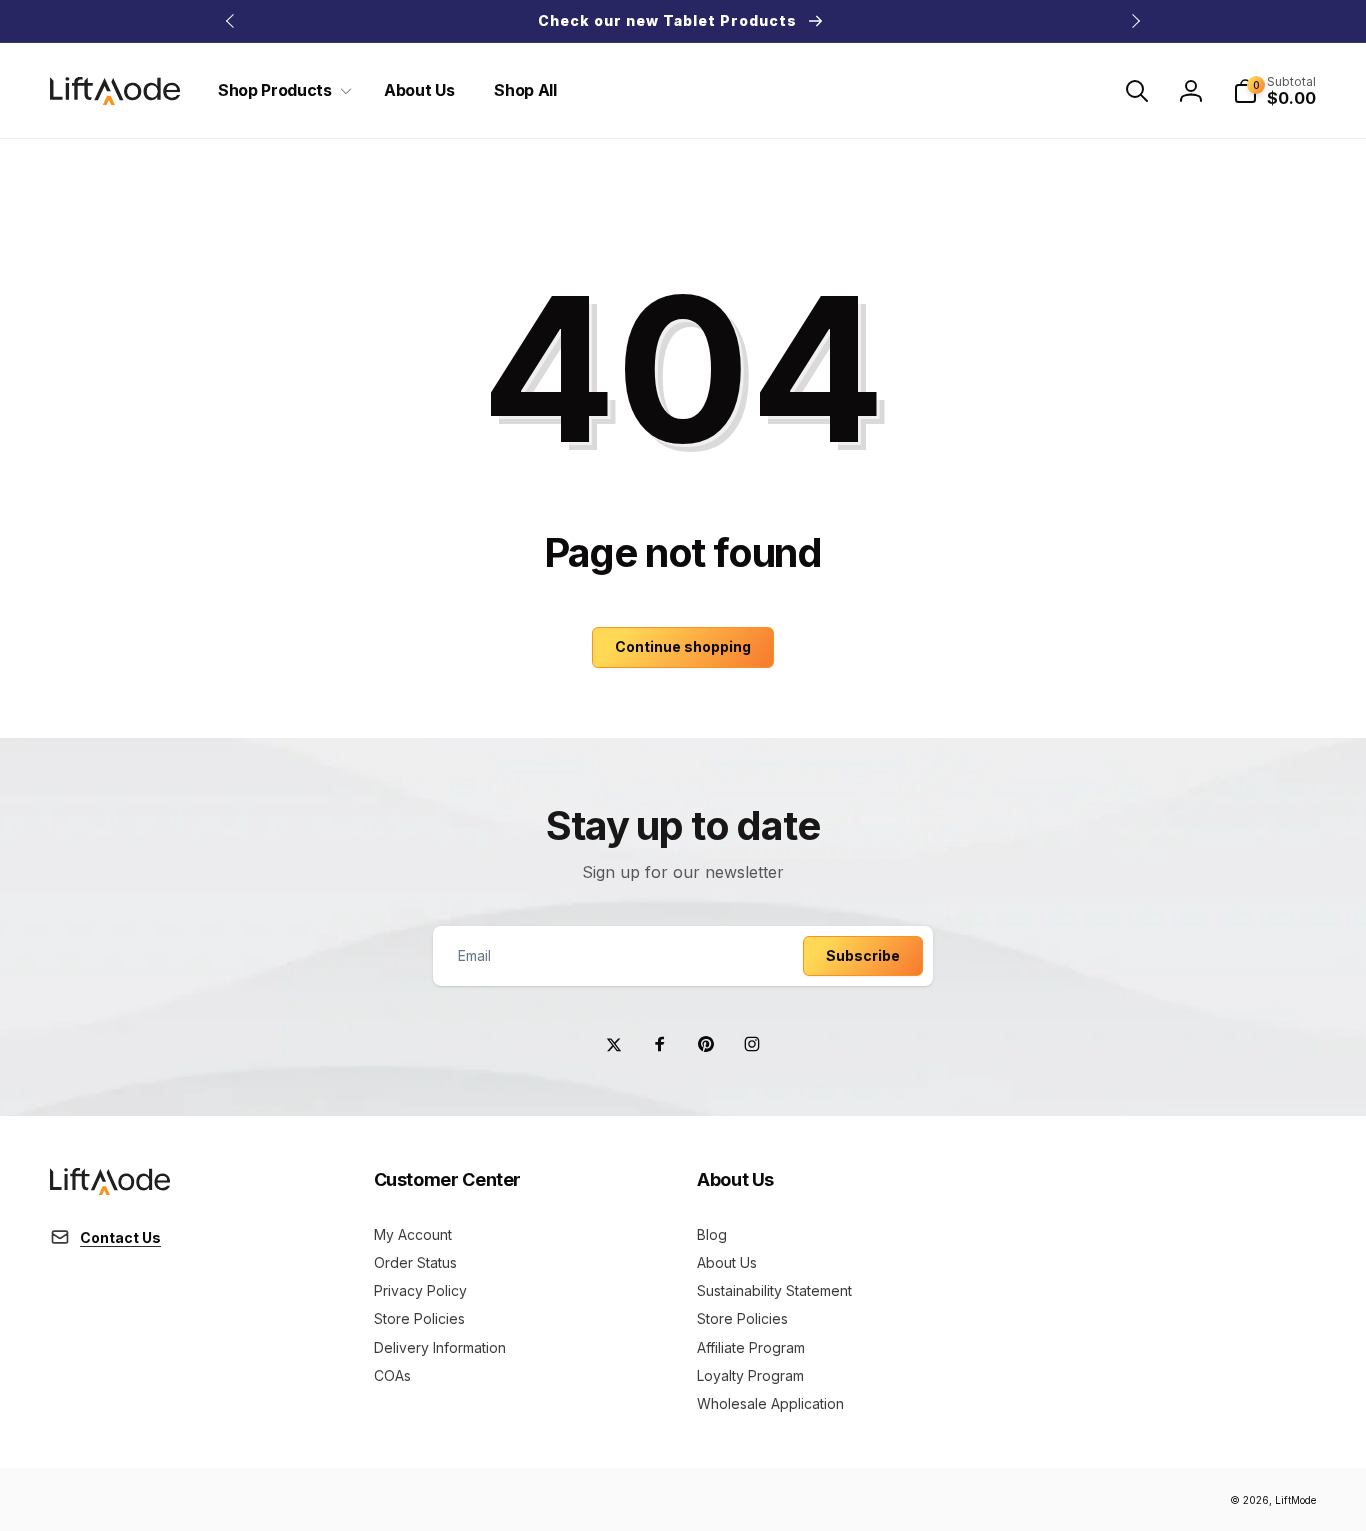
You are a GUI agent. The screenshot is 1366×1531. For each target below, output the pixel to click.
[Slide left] (231, 21)
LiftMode (1295, 1500)
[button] (281, 90)
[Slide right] (1135, 21)
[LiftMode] (110, 1189)
